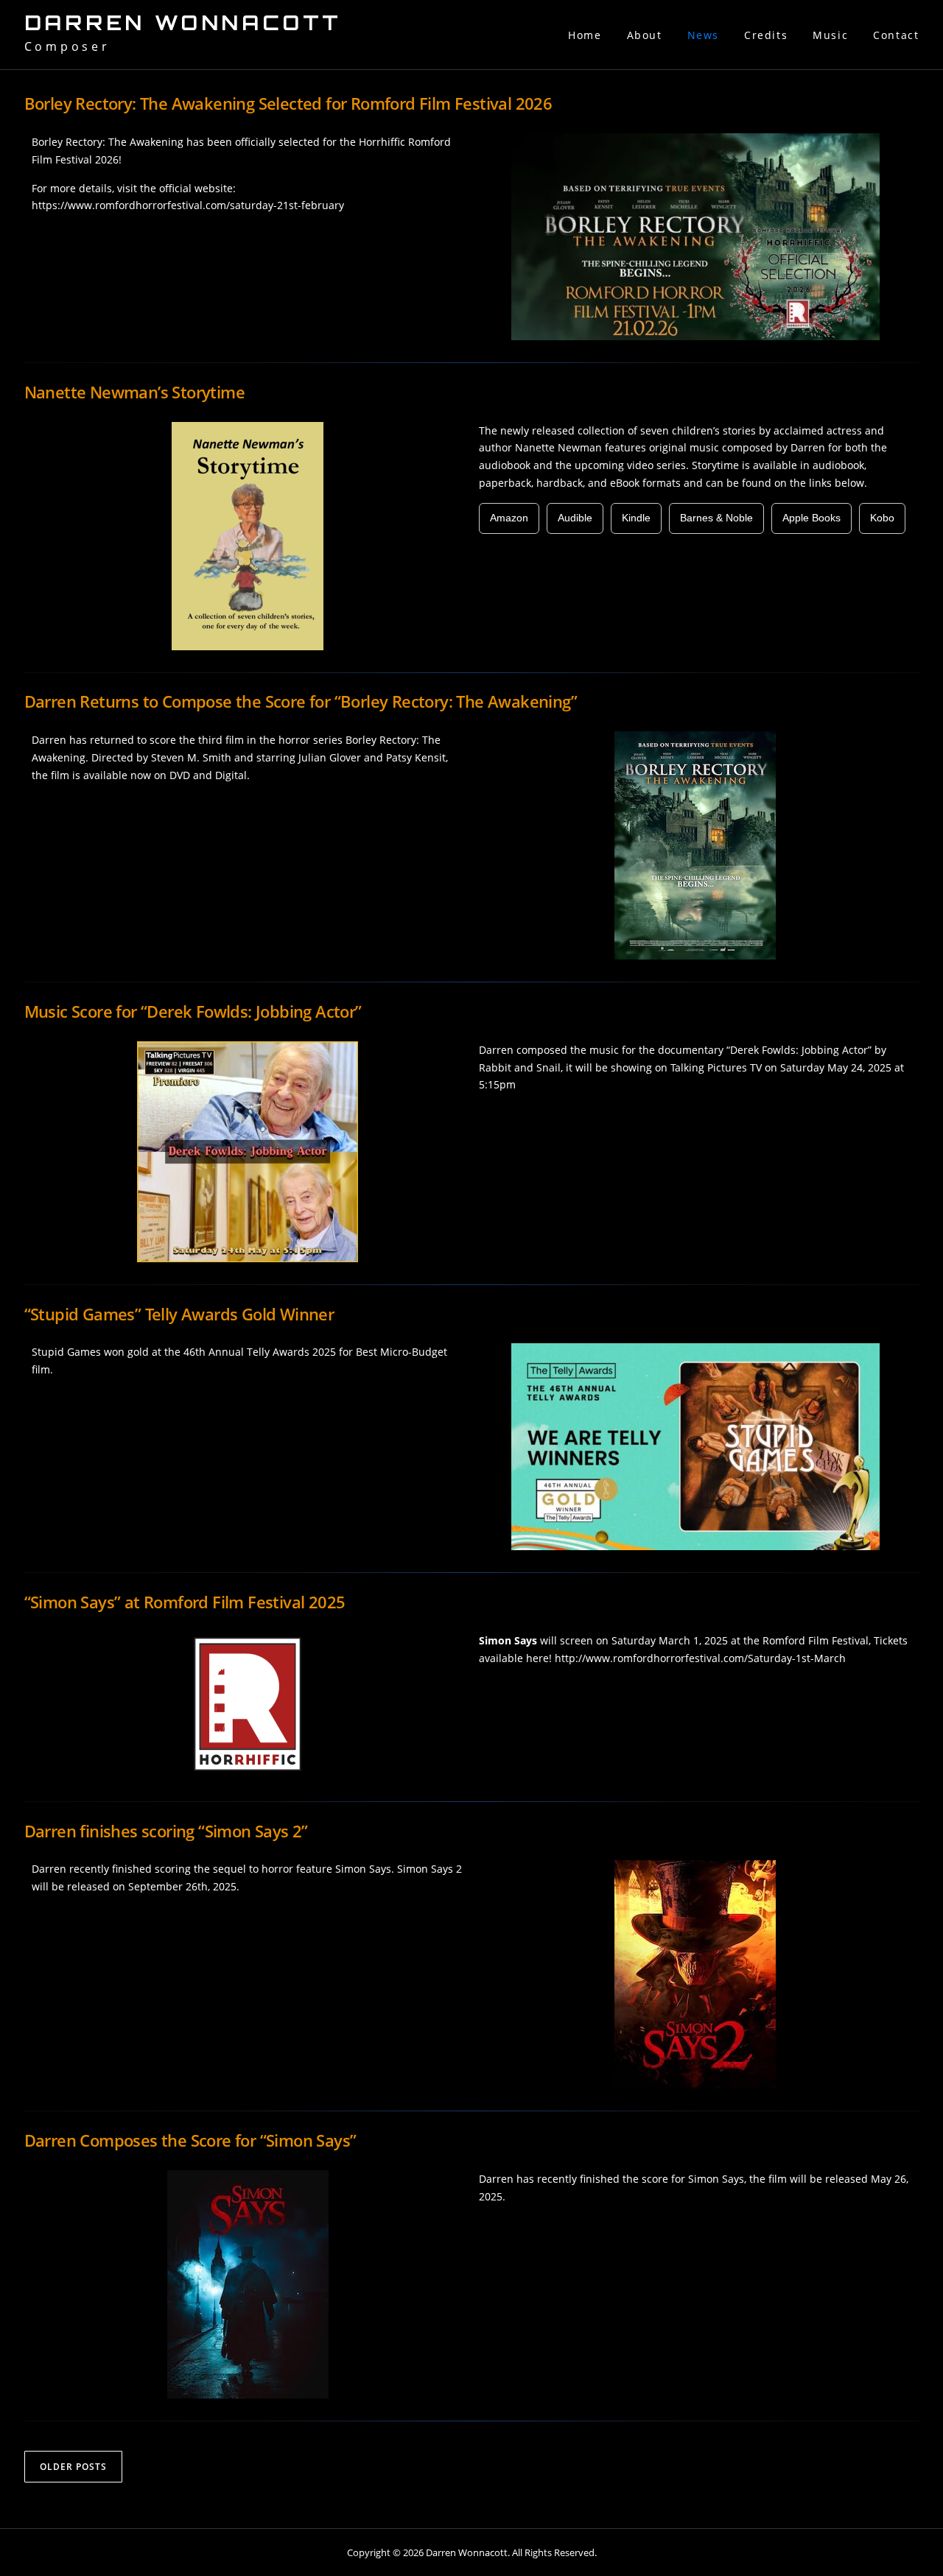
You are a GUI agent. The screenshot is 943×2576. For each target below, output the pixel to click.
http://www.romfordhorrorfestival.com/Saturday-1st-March (700, 1658)
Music (830, 35)
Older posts (73, 2467)
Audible (575, 518)
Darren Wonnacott (183, 23)
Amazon (509, 518)
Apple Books (811, 518)
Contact (896, 35)
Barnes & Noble (716, 518)
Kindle (636, 518)
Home (585, 35)
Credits (766, 35)
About (645, 35)
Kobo (882, 518)
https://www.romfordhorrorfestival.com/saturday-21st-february (188, 205)
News (703, 35)
